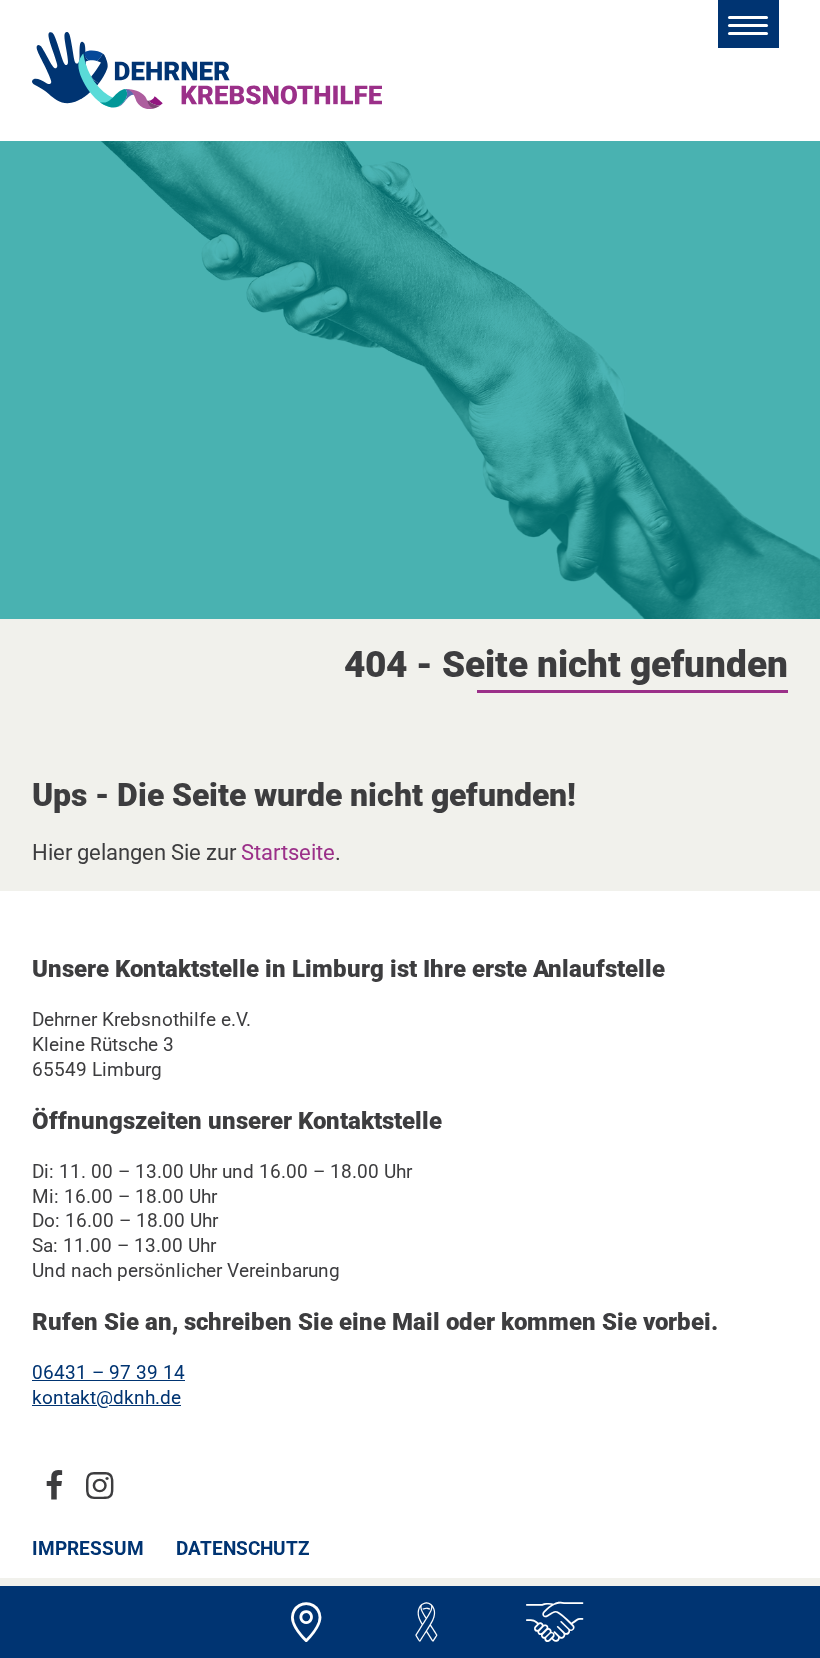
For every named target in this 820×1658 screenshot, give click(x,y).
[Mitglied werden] (546, 1622)
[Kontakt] (306, 1622)
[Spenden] (426, 1622)
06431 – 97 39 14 (108, 1372)
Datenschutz (243, 1548)
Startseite (288, 852)
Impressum (88, 1548)
